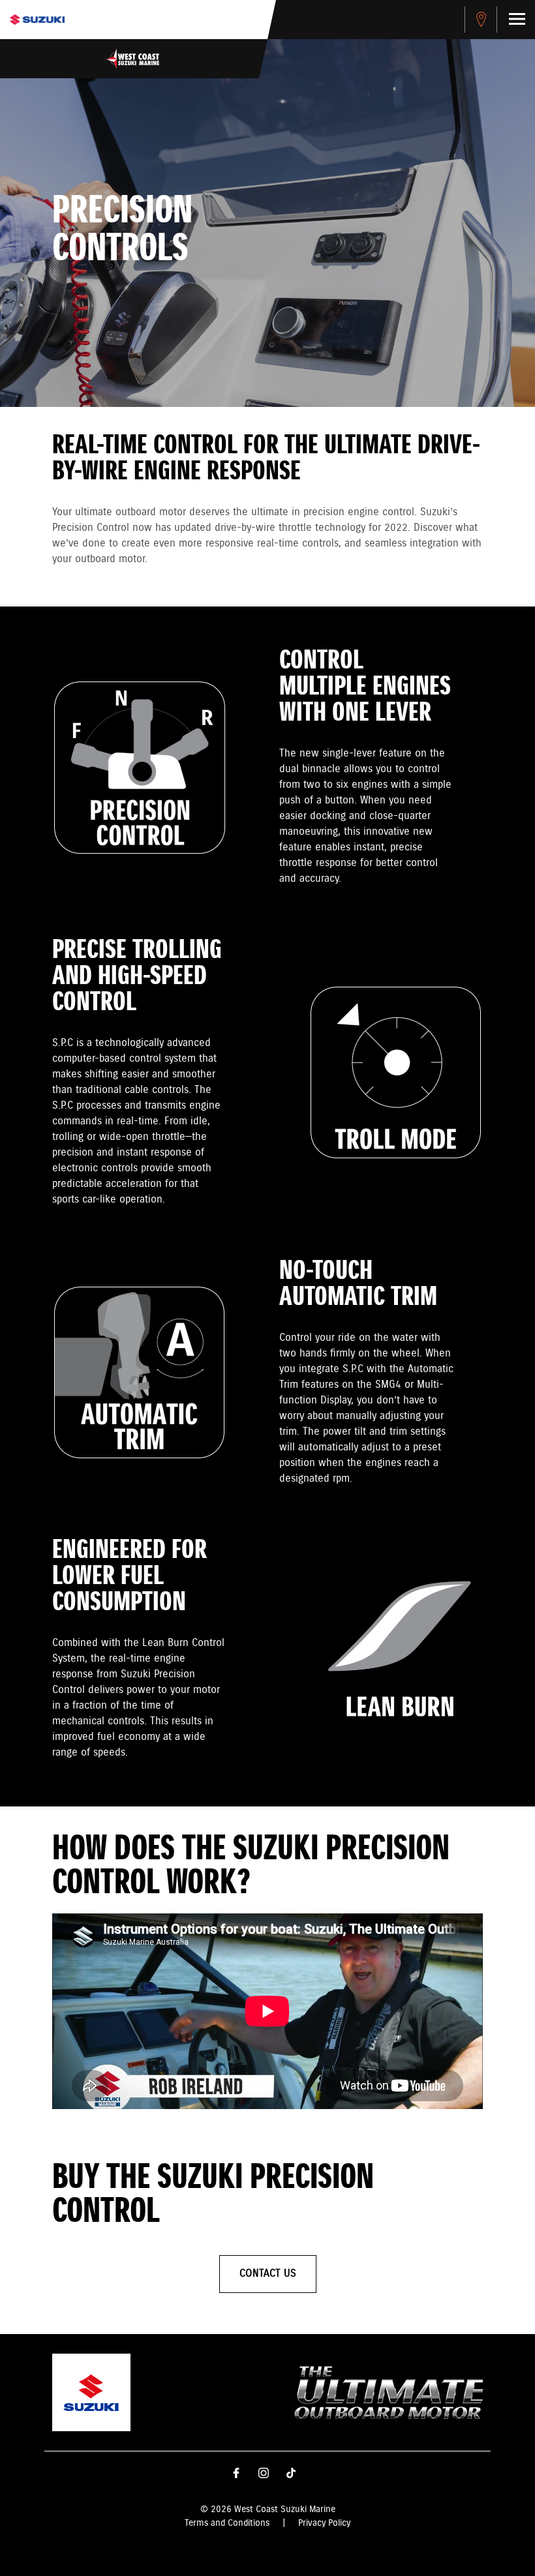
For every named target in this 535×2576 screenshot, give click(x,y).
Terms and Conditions (227, 2523)
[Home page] (37, 20)
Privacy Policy (324, 2523)
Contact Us (268, 2274)
